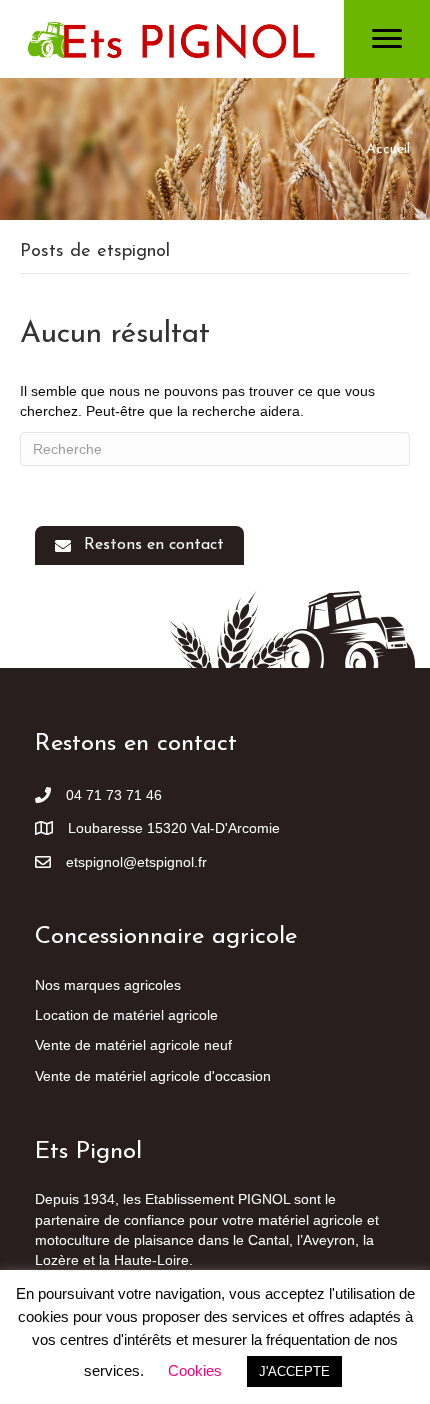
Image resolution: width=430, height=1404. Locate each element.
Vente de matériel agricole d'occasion (153, 1076)
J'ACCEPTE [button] (294, 1371)
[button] (139, 546)
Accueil (388, 149)
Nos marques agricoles (108, 985)
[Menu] (387, 39)
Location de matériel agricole (126, 1015)
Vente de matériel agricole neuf (133, 1045)
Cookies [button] (195, 1370)
